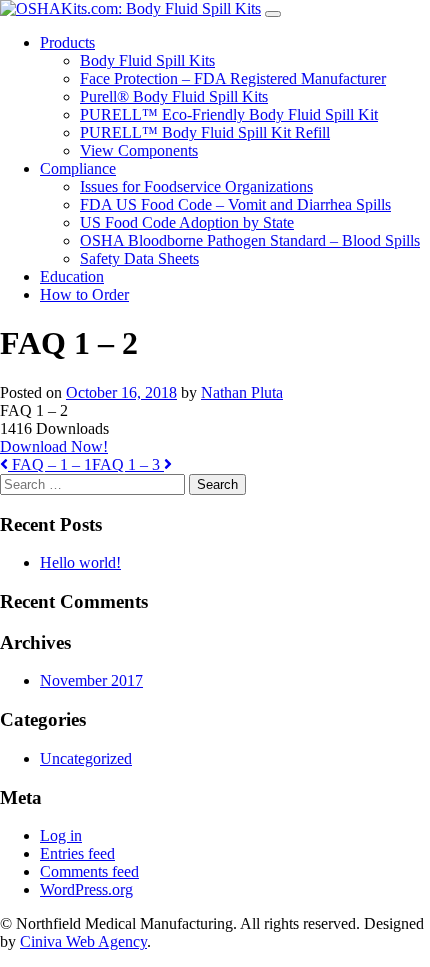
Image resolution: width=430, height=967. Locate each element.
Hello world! (80, 562)
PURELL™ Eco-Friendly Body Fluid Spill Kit (229, 114)
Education (72, 276)
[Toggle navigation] (273, 14)
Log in (61, 835)
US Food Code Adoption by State (187, 222)
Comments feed (89, 871)
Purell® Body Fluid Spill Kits (174, 96)
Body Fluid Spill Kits (147, 60)
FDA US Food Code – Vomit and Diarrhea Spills (235, 204)
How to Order (84, 294)
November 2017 (91, 680)
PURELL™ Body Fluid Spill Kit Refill (205, 132)
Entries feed (77, 853)
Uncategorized (86, 758)
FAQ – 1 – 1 (50, 464)
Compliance (78, 168)
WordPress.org (86, 889)
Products (67, 42)
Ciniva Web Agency (83, 941)
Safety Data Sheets (139, 258)
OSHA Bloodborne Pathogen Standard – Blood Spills (250, 240)
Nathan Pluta (242, 392)
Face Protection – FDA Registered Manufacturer (233, 78)
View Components (139, 150)
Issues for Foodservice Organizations (196, 186)
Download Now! (54, 446)
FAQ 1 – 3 (128, 464)
